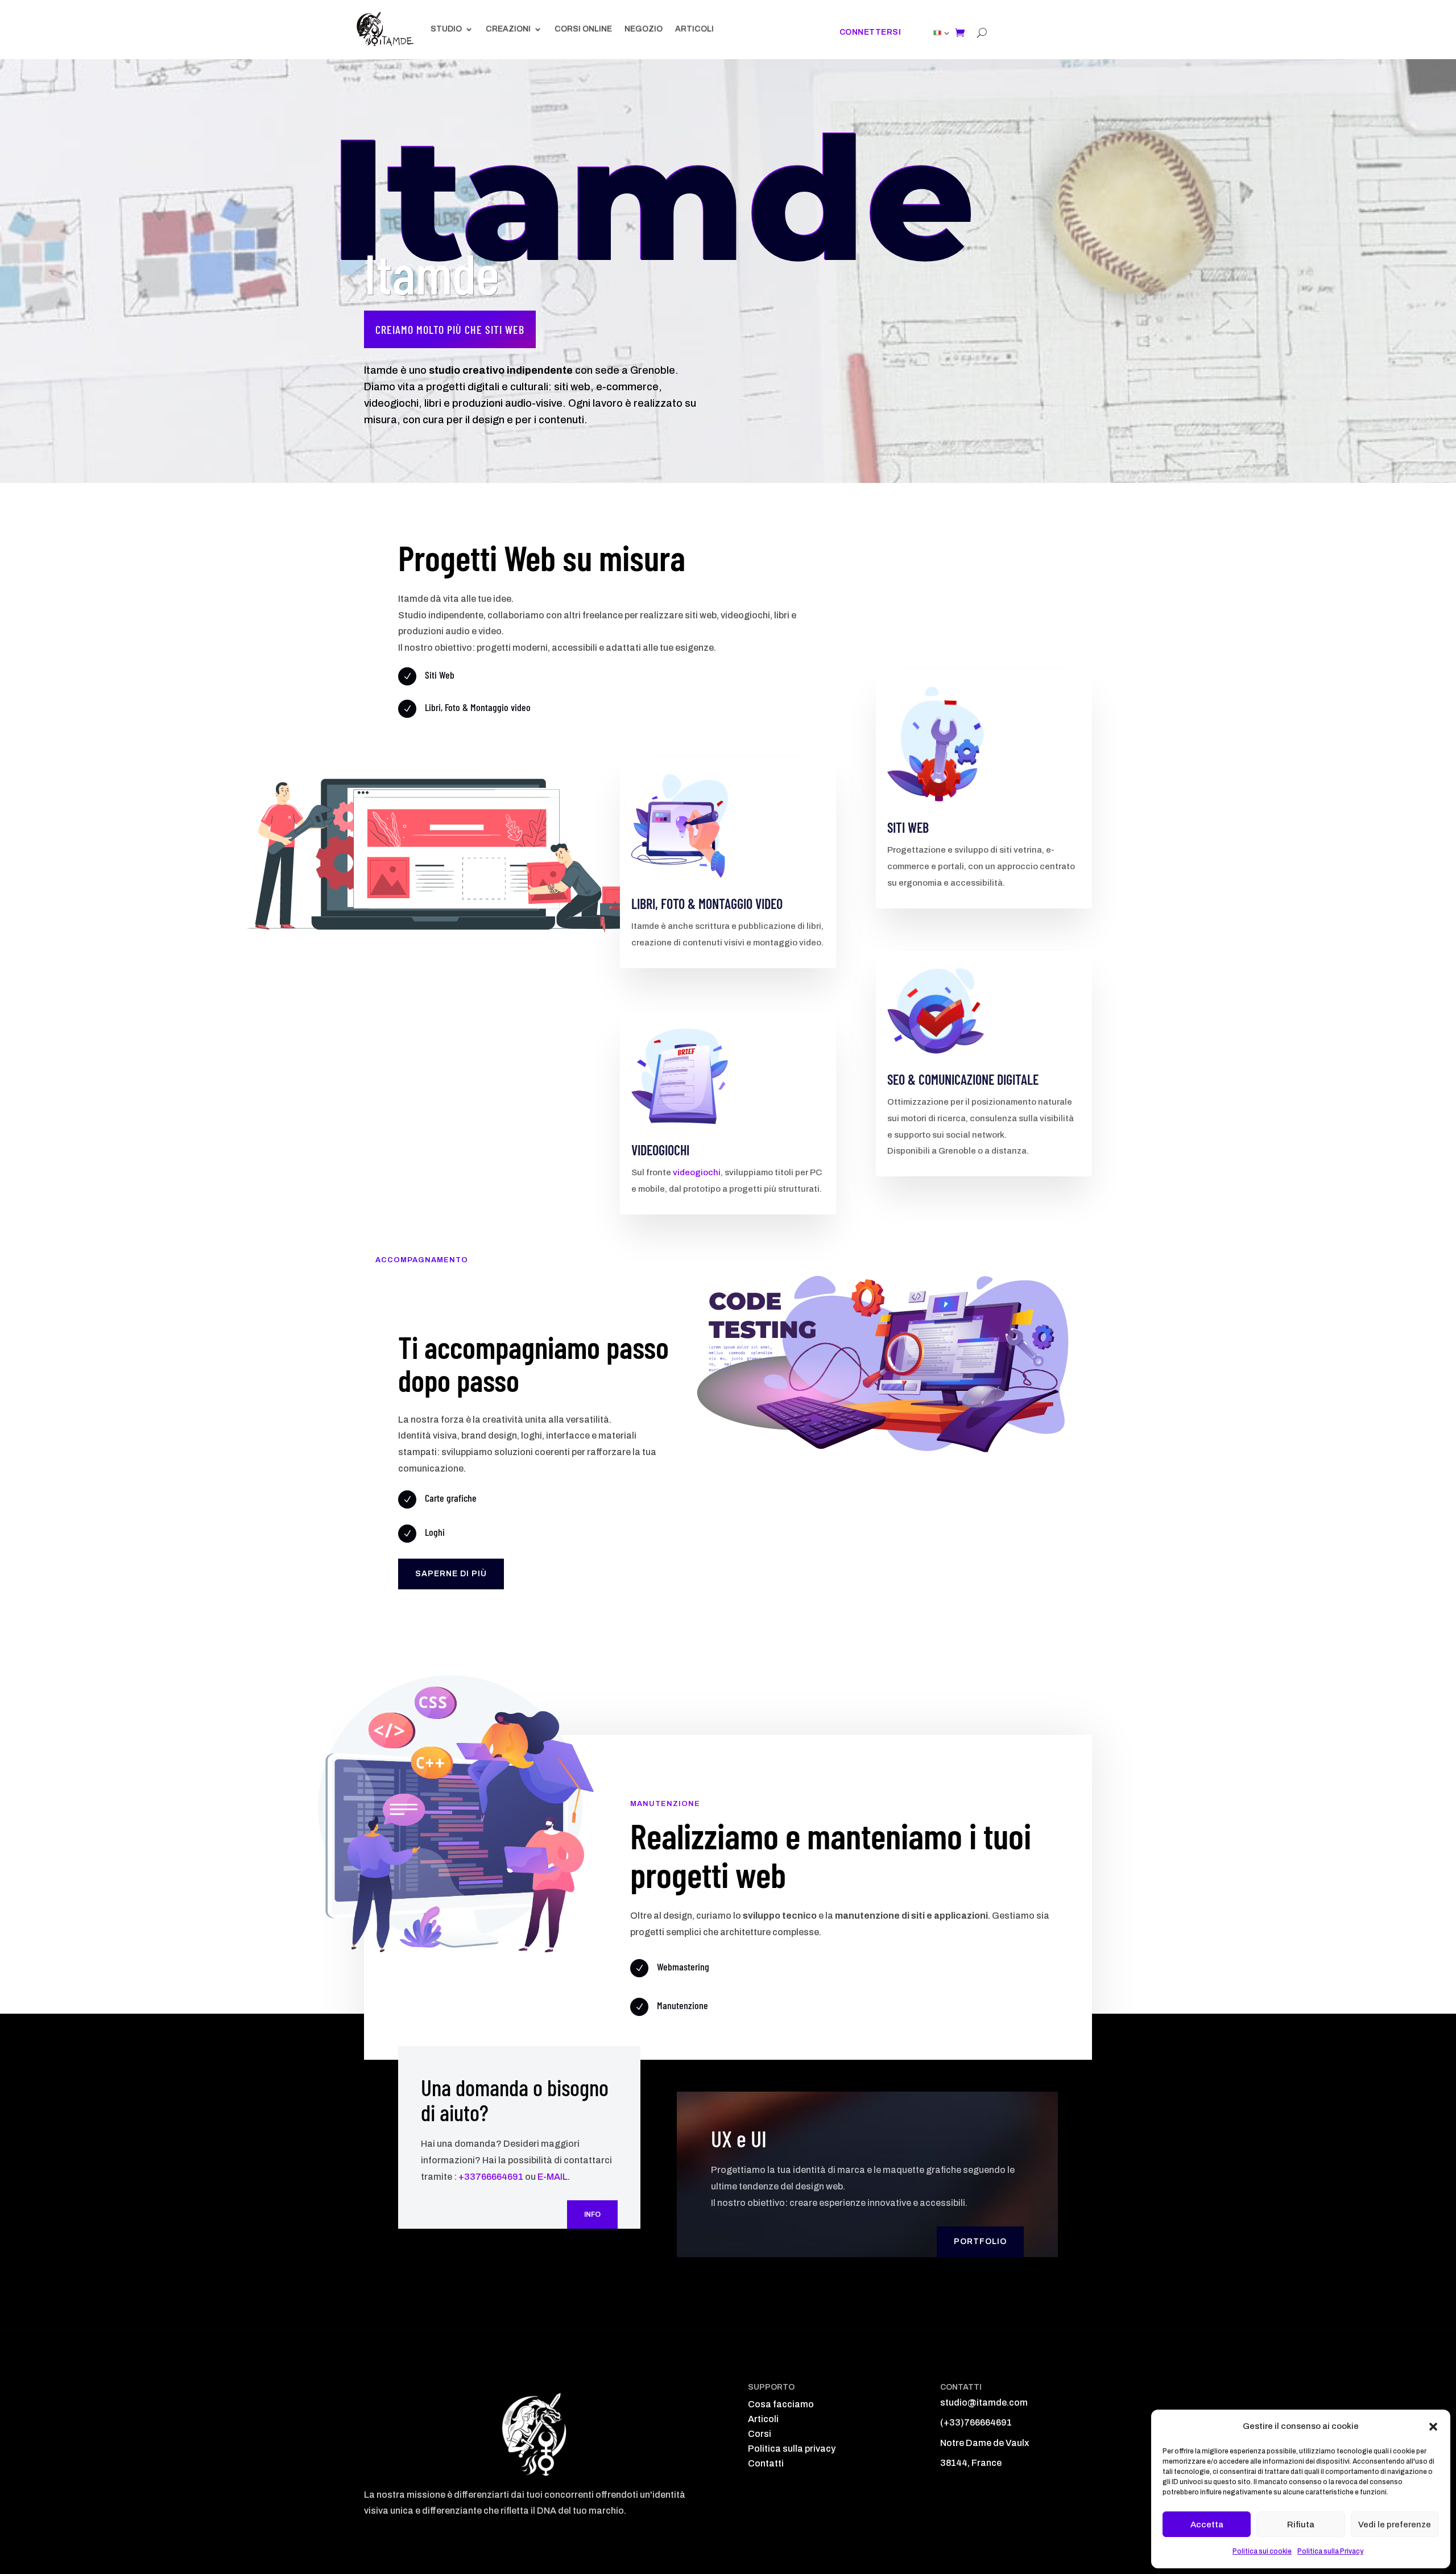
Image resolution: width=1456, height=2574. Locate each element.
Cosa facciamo (781, 2404)
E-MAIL (553, 2177)
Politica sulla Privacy (1330, 2551)
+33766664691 (491, 2177)
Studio (446, 29)
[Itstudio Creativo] (385, 29)
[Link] (937, 33)
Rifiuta (1301, 2525)
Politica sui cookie (1262, 2551)
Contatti (766, 2463)
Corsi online (583, 29)
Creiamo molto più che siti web (450, 329)
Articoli (694, 29)
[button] (1433, 2427)
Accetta (1207, 2525)
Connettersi (870, 32)
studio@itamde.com (984, 2402)
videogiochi (697, 1172)
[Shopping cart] (960, 32)
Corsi (760, 2434)
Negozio (644, 29)
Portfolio (980, 2242)
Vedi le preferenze (1395, 2525)
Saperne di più (451, 1574)
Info (592, 2214)
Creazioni (508, 29)
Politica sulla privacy (792, 2449)
